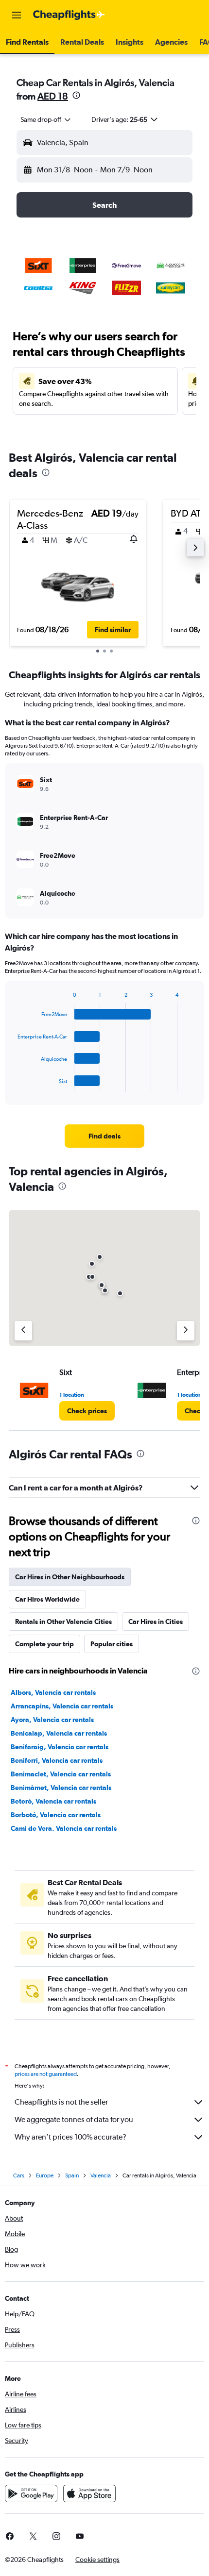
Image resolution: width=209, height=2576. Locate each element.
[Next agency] (186, 1331)
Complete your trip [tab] (44, 1644)
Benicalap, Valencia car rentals (59, 1733)
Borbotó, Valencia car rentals (56, 1815)
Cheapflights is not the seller (61, 2102)
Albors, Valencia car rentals (53, 1692)
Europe (45, 2175)
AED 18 (53, 96)
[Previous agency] (23, 1331)
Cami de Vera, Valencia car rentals (64, 1828)
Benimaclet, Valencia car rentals (61, 1774)
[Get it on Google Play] (31, 2493)
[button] (17, 15)
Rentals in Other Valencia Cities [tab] (63, 1622)
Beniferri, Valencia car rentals (57, 1760)
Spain (72, 2175)
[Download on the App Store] (89, 2493)
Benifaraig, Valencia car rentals (60, 1747)
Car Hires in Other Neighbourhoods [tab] (70, 1577)
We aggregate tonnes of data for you (74, 2119)
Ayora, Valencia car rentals (52, 1720)
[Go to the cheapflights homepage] (69, 15)
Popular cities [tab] (112, 1644)
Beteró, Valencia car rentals (53, 1801)
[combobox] (46, 119)
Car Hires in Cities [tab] (156, 1622)
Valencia (101, 2175)
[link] (104, 1136)
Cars (19, 2175)
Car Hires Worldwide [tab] (47, 1599)
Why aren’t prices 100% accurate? (70, 2137)
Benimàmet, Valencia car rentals (61, 1788)
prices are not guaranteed (46, 2074)
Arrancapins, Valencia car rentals (62, 1706)
